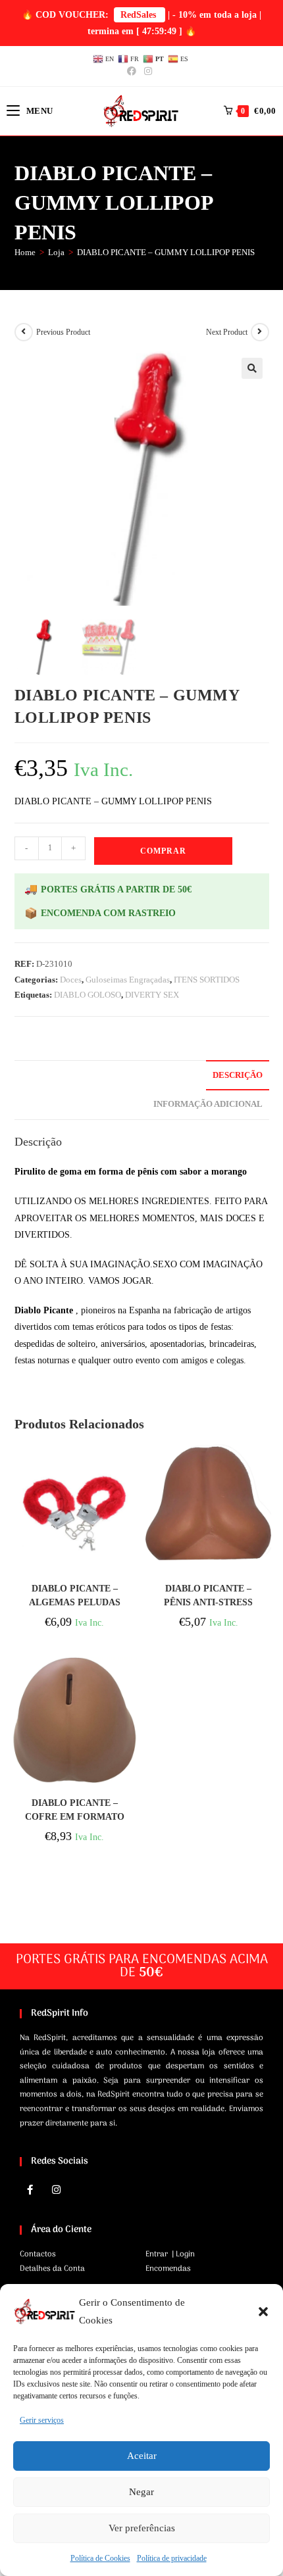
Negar (141, 2492)
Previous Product (63, 332)
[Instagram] (56, 2189)
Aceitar (142, 2456)
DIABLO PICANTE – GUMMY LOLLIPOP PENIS (166, 252)
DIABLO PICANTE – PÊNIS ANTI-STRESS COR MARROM (208, 1596)
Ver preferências (142, 2528)
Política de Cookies (100, 2558)
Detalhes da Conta (52, 2269)
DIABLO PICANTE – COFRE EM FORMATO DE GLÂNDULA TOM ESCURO (75, 1810)
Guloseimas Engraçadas (128, 980)
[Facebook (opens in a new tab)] (134, 72)
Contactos (38, 2254)
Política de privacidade (172, 2558)
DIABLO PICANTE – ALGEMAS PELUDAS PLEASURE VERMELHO (74, 1596)
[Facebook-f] (30, 2189)
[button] (263, 2312)
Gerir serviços (42, 2420)
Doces (71, 980)
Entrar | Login (170, 2254)
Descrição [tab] (238, 1075)
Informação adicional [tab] (208, 1104)
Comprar (163, 851)
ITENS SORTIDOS (207, 980)
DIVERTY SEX (152, 995)
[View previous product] (24, 332)
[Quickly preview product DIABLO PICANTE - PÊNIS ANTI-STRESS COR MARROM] (265, 1466)
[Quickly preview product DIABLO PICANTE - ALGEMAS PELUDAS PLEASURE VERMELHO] (131, 1466)
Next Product (227, 332)
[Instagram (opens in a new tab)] (148, 72)
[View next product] (260, 332)
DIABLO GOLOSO (88, 995)
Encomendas (168, 2269)
